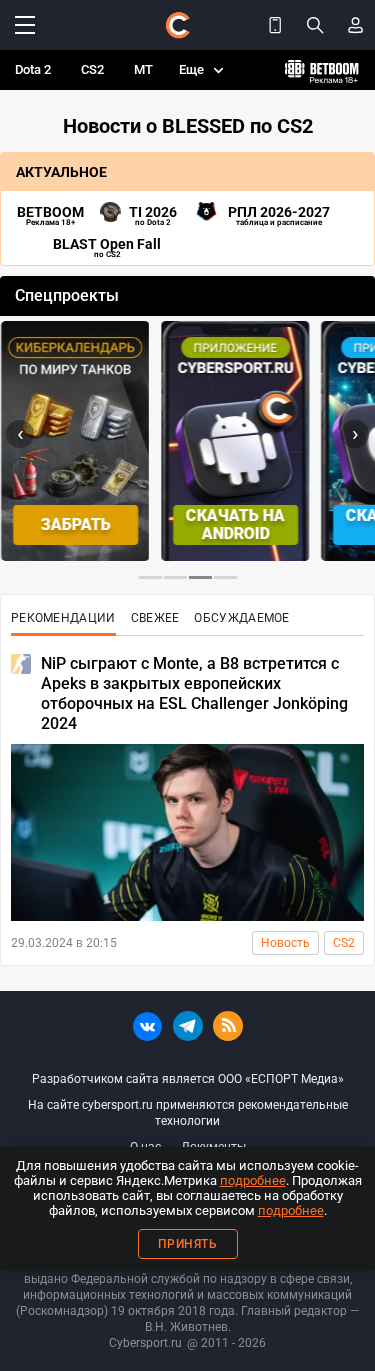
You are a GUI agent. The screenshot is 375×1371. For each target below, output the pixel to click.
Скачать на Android (234, 524)
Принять (188, 1244)
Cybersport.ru (145, 1343)
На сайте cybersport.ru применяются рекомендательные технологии (188, 1113)
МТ (143, 69)
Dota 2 (33, 69)
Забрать (74, 524)
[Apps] (275, 25)
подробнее (253, 1180)
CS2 (92, 69)
